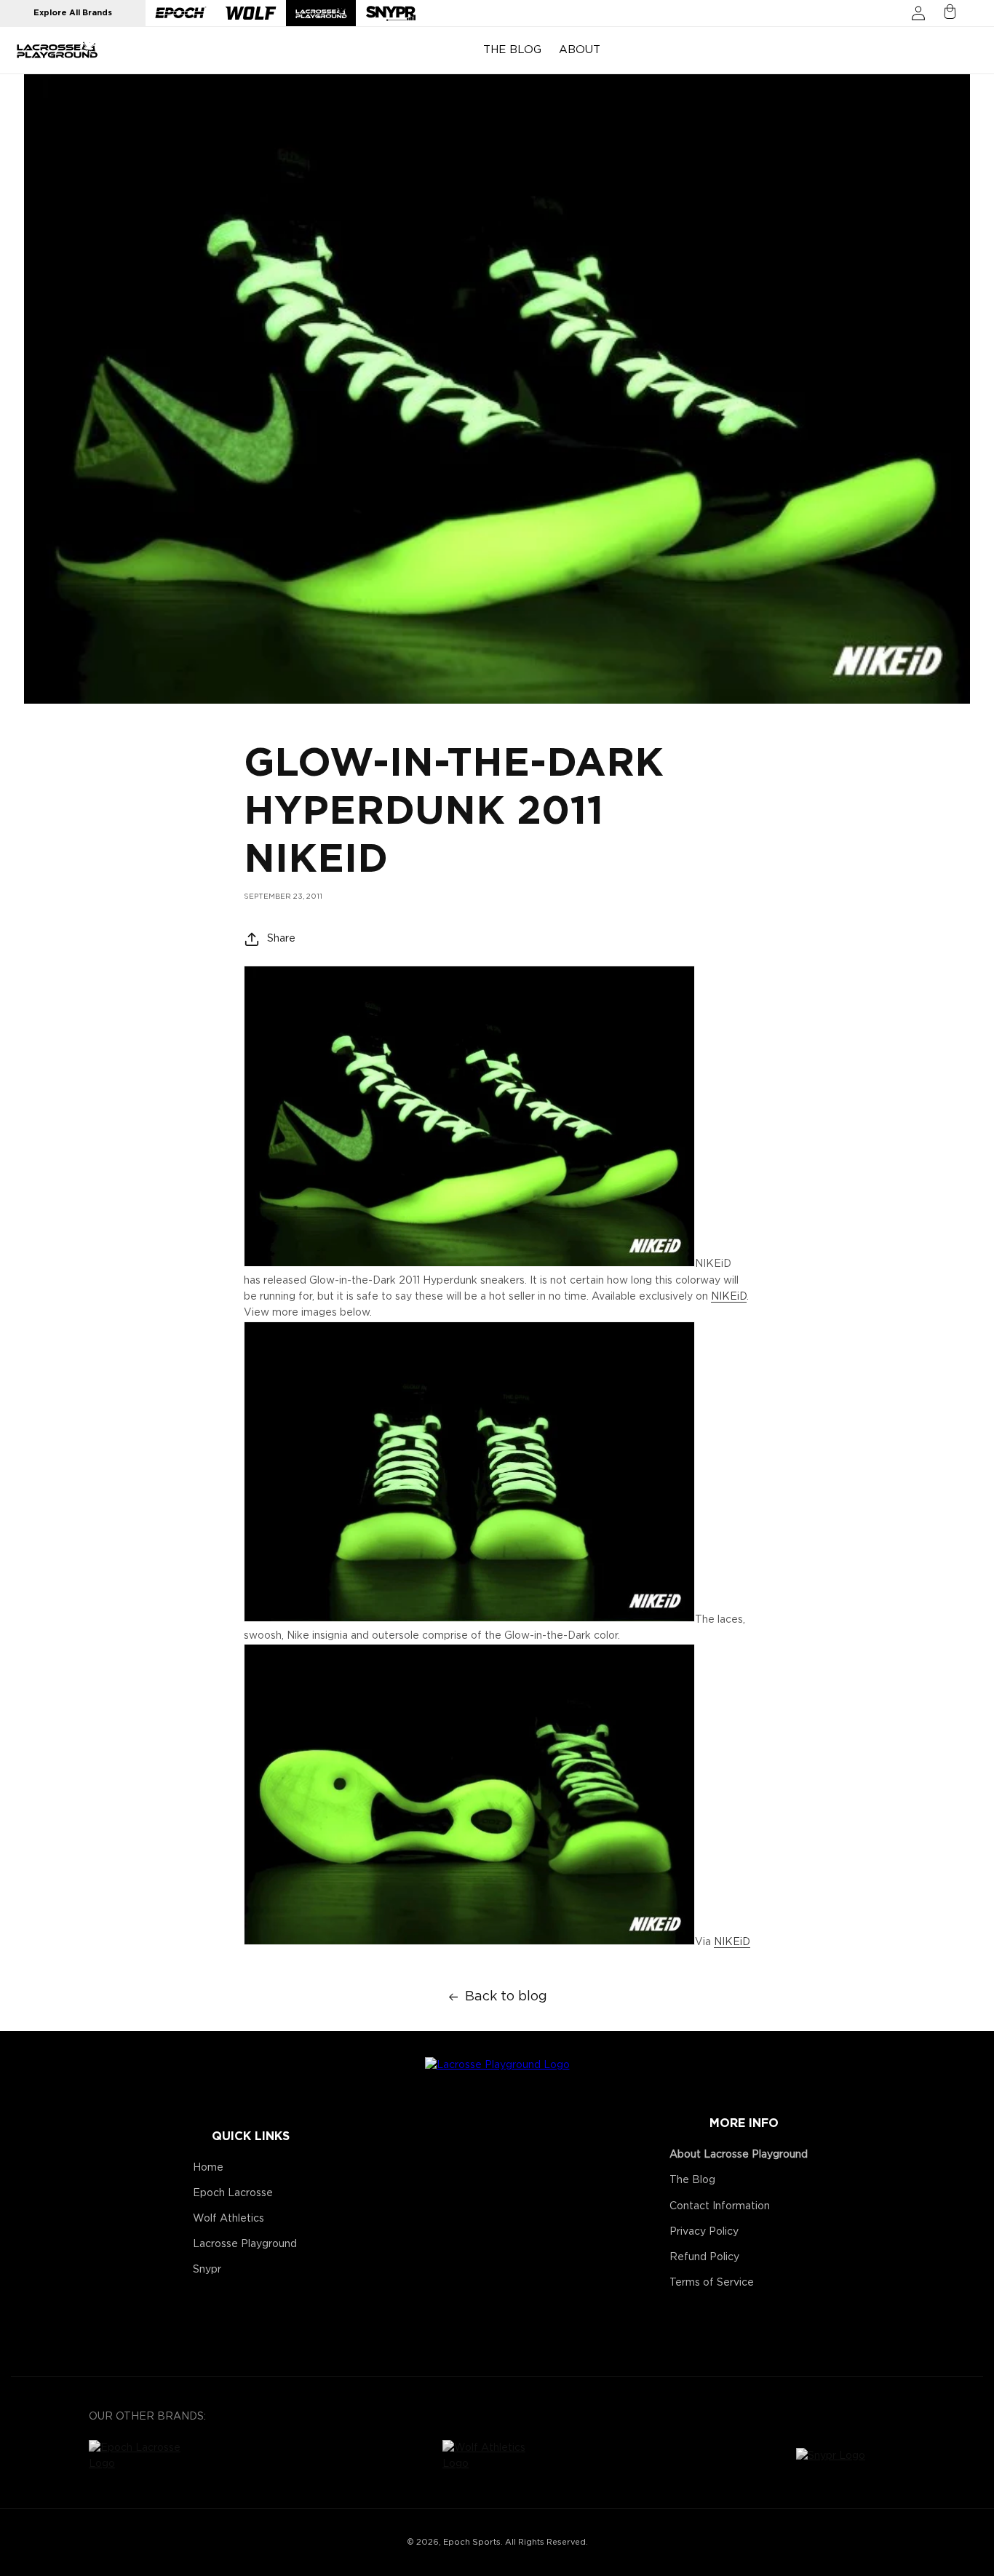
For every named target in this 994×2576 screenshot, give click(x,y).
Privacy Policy (704, 2232)
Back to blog (506, 1997)
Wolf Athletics (228, 2219)
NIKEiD (729, 1297)
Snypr (207, 2270)
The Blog (692, 2180)
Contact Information (720, 2206)
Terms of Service (712, 2283)
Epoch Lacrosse (233, 2193)
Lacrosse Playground (245, 2244)
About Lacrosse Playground (739, 2155)
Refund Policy (704, 2257)
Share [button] (281, 939)
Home (208, 2168)
